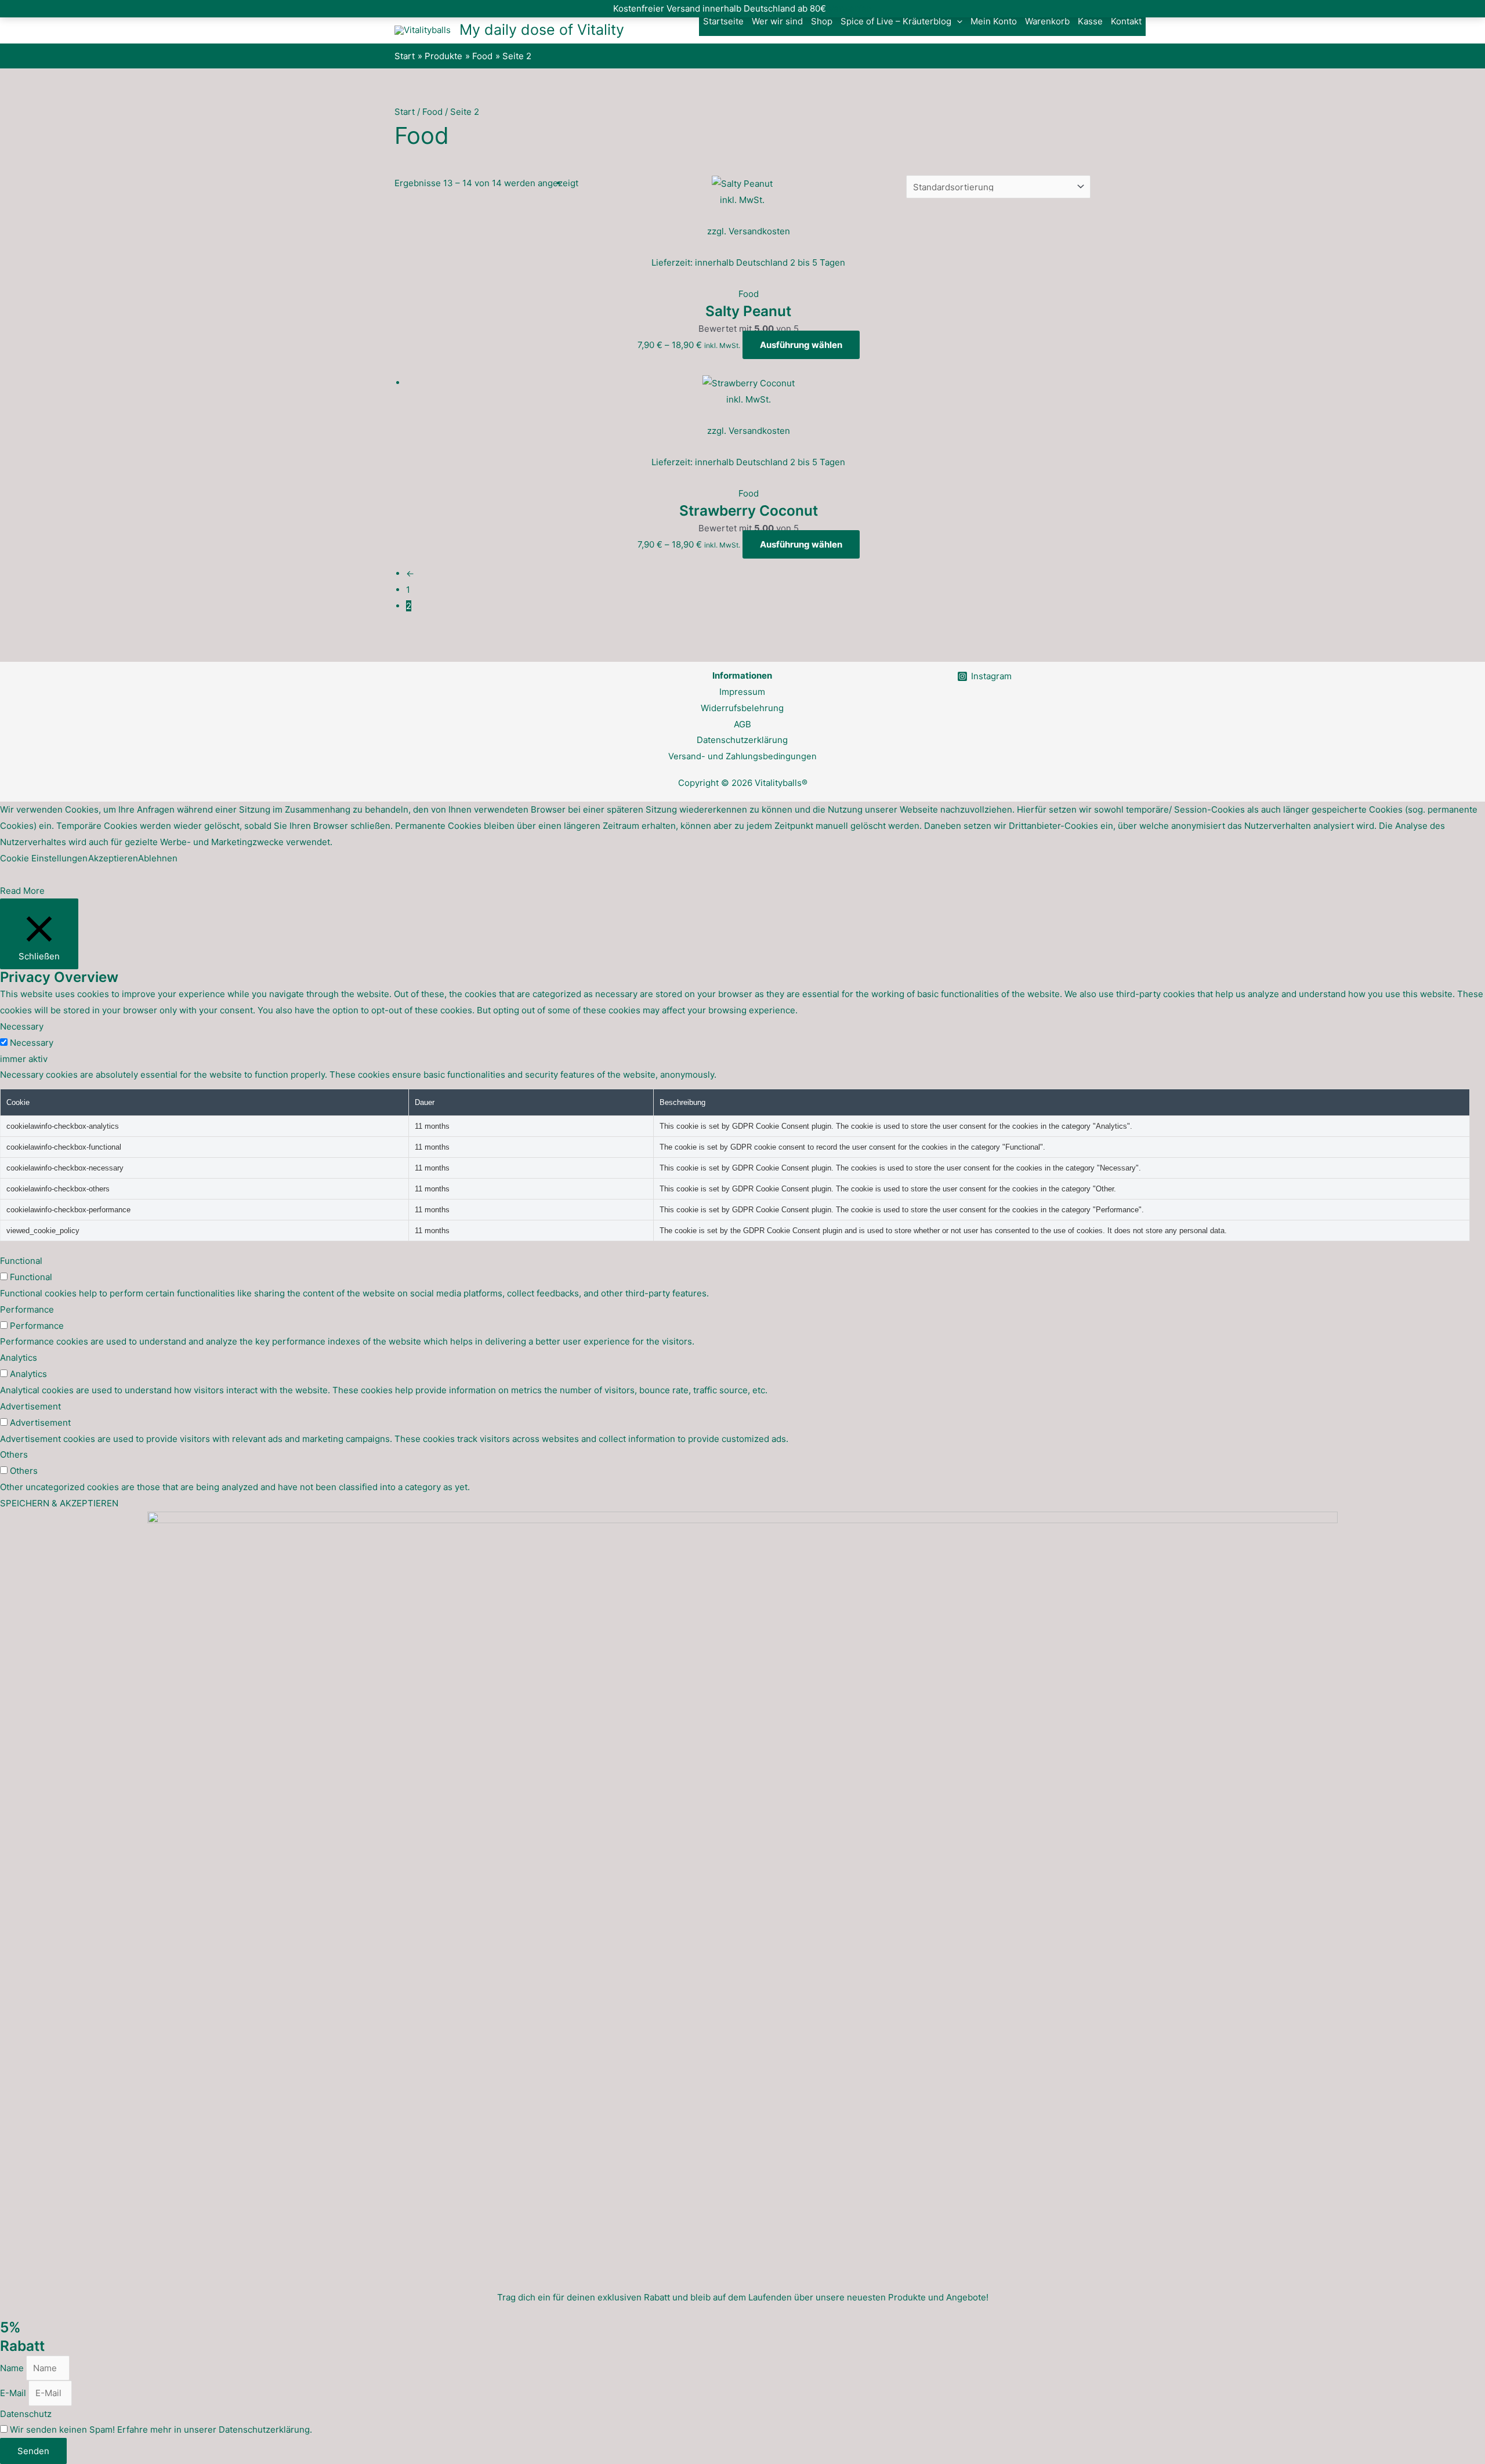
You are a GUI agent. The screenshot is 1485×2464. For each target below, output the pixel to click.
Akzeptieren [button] (113, 858)
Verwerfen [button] (850, 8)
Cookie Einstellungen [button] (44, 858)
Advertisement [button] (30, 1406)
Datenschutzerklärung (742, 740)
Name (13, 2368)
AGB (742, 724)
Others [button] (14, 1454)
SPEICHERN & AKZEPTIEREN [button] (59, 1503)
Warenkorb (1047, 21)
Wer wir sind (777, 21)
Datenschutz (26, 2414)
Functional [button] (21, 1261)
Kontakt (1126, 21)
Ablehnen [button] (158, 858)
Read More (22, 891)
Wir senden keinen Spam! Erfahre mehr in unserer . (161, 2429)
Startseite (723, 21)
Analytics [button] (19, 1358)
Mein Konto (994, 21)
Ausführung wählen (801, 345)
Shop (822, 21)
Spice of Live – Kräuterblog (896, 21)
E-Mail (14, 2393)
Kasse (1090, 21)
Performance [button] (27, 1309)
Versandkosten (759, 231)
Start (405, 112)
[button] (957, 21)
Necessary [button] (22, 1026)
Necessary (32, 1043)
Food (432, 112)
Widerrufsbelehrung (742, 708)
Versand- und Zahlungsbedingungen (742, 756)
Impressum (742, 692)
